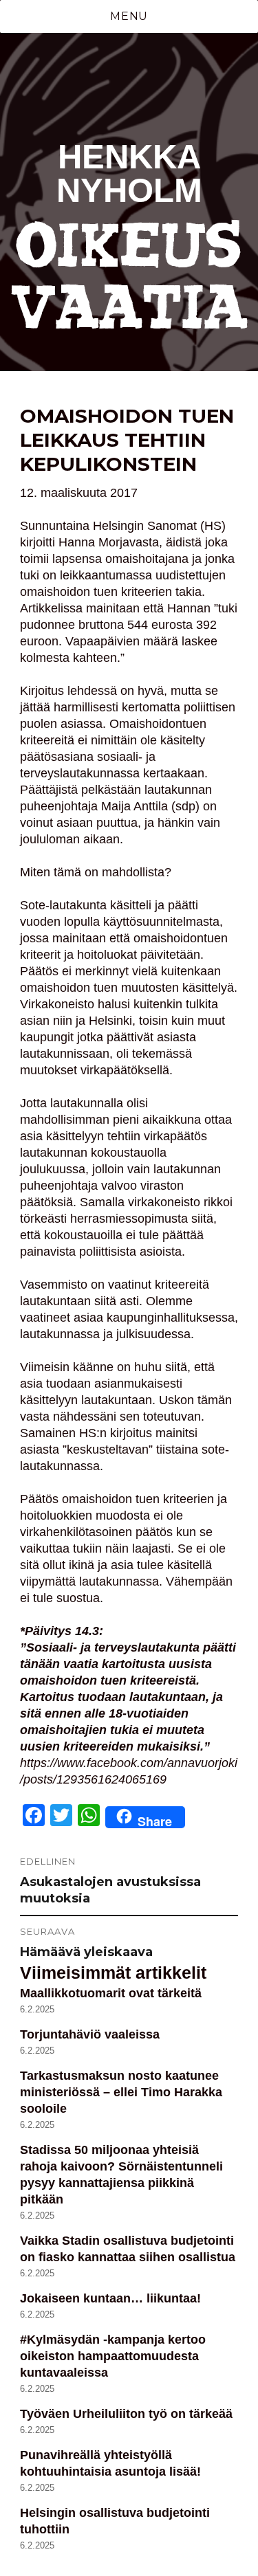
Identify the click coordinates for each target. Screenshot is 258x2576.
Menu (129, 16)
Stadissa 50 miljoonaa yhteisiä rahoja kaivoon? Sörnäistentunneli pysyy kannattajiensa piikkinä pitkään (121, 2175)
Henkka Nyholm (129, 174)
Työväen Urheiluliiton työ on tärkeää (126, 2414)
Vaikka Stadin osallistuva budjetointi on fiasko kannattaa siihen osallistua (128, 2249)
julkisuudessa (153, 1334)
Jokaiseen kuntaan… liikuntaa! (110, 2298)
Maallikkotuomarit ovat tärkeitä (111, 1993)
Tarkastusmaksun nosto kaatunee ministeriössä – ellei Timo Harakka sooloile (121, 2092)
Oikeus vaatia (129, 277)
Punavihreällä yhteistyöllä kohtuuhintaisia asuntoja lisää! (110, 2463)
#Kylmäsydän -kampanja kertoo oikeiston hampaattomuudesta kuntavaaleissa (113, 2356)
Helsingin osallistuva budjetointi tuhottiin (115, 2521)
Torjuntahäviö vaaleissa (90, 2034)
